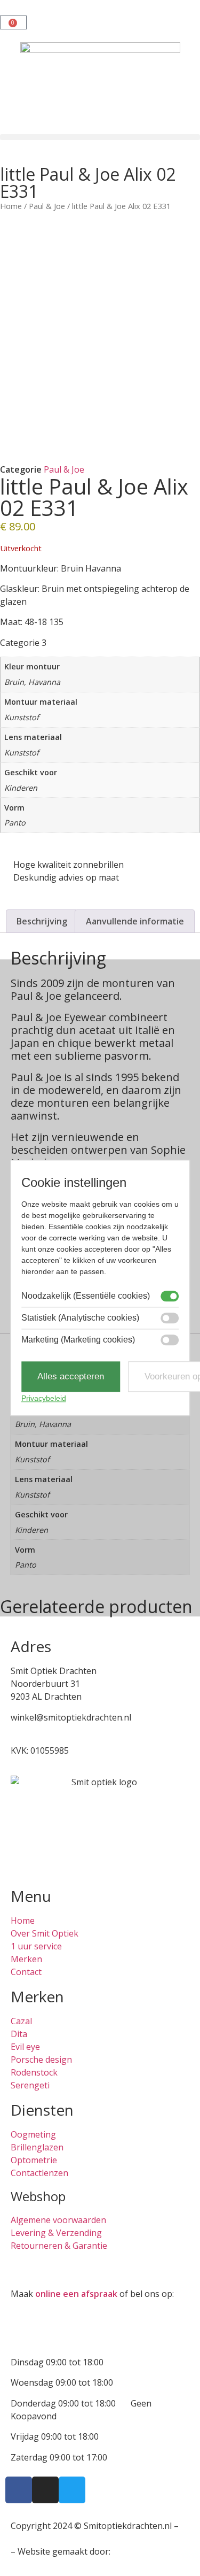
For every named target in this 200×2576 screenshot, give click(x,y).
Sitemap (27, 2539)
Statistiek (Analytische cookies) (80, 1318)
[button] (100, 137)
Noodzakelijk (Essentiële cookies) (86, 1296)
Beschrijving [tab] (42, 921)
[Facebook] (19, 2490)
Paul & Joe (47, 206)
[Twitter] (72, 2490)
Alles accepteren (71, 1376)
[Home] (100, 88)
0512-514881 (36, 1730)
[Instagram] (45, 2490)
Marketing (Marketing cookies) (78, 1340)
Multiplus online (145, 2551)
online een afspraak (76, 2294)
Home (11, 206)
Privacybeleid (44, 1399)
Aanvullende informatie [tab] (135, 921)
